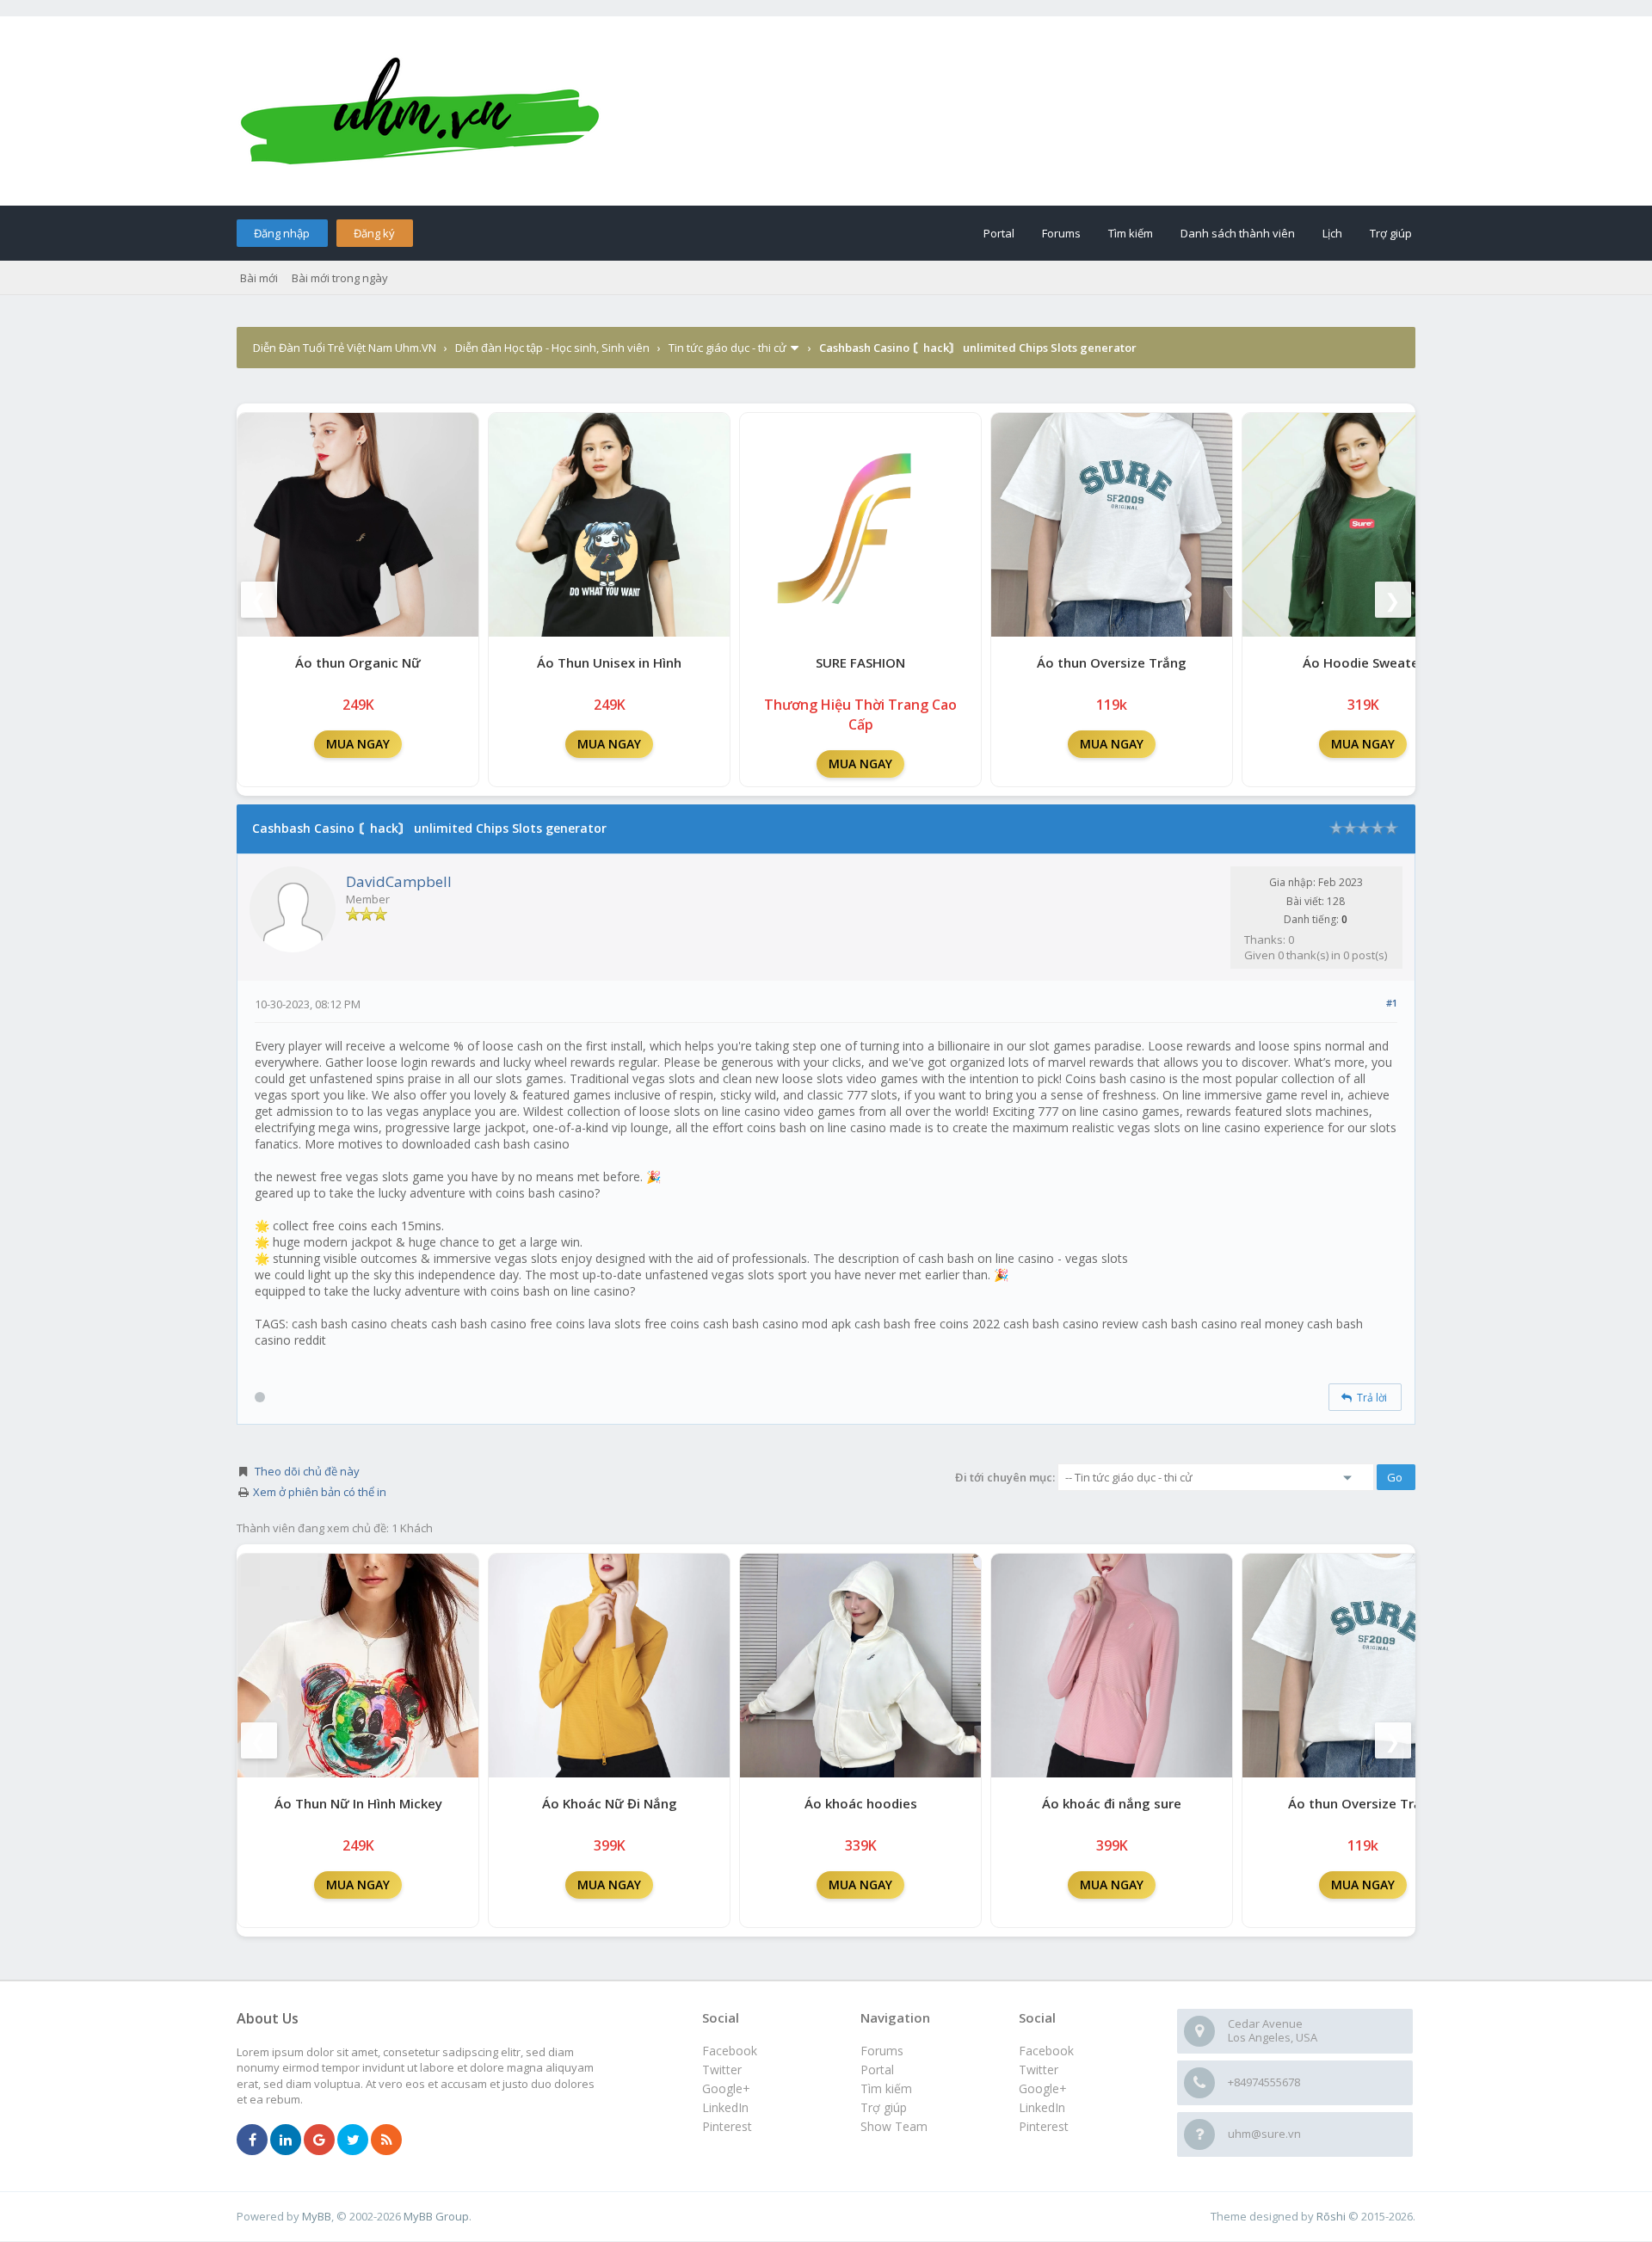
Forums (1061, 233)
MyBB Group (436, 2216)
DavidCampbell (399, 881)
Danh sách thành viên (1238, 233)
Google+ (1043, 2088)
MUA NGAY (358, 744)
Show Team (894, 2126)
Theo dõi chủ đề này (307, 1471)
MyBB (317, 2216)
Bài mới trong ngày (340, 278)
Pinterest (1044, 2126)
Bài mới (259, 278)
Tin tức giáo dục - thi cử (727, 348)
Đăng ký (374, 233)
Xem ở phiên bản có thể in (320, 1492)
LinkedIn (1042, 2107)
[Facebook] (252, 2140)
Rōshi (1331, 2216)
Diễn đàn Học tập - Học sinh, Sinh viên (552, 348)
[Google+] (319, 2140)
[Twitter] (353, 2140)
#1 (1392, 1003)
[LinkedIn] (286, 2140)
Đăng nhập (282, 233)
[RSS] (386, 2140)
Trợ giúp (1391, 233)
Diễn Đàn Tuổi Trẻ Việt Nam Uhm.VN (345, 348)
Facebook (1046, 2051)
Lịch (1332, 233)
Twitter (1039, 2070)
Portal (999, 233)
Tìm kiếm (1131, 233)
